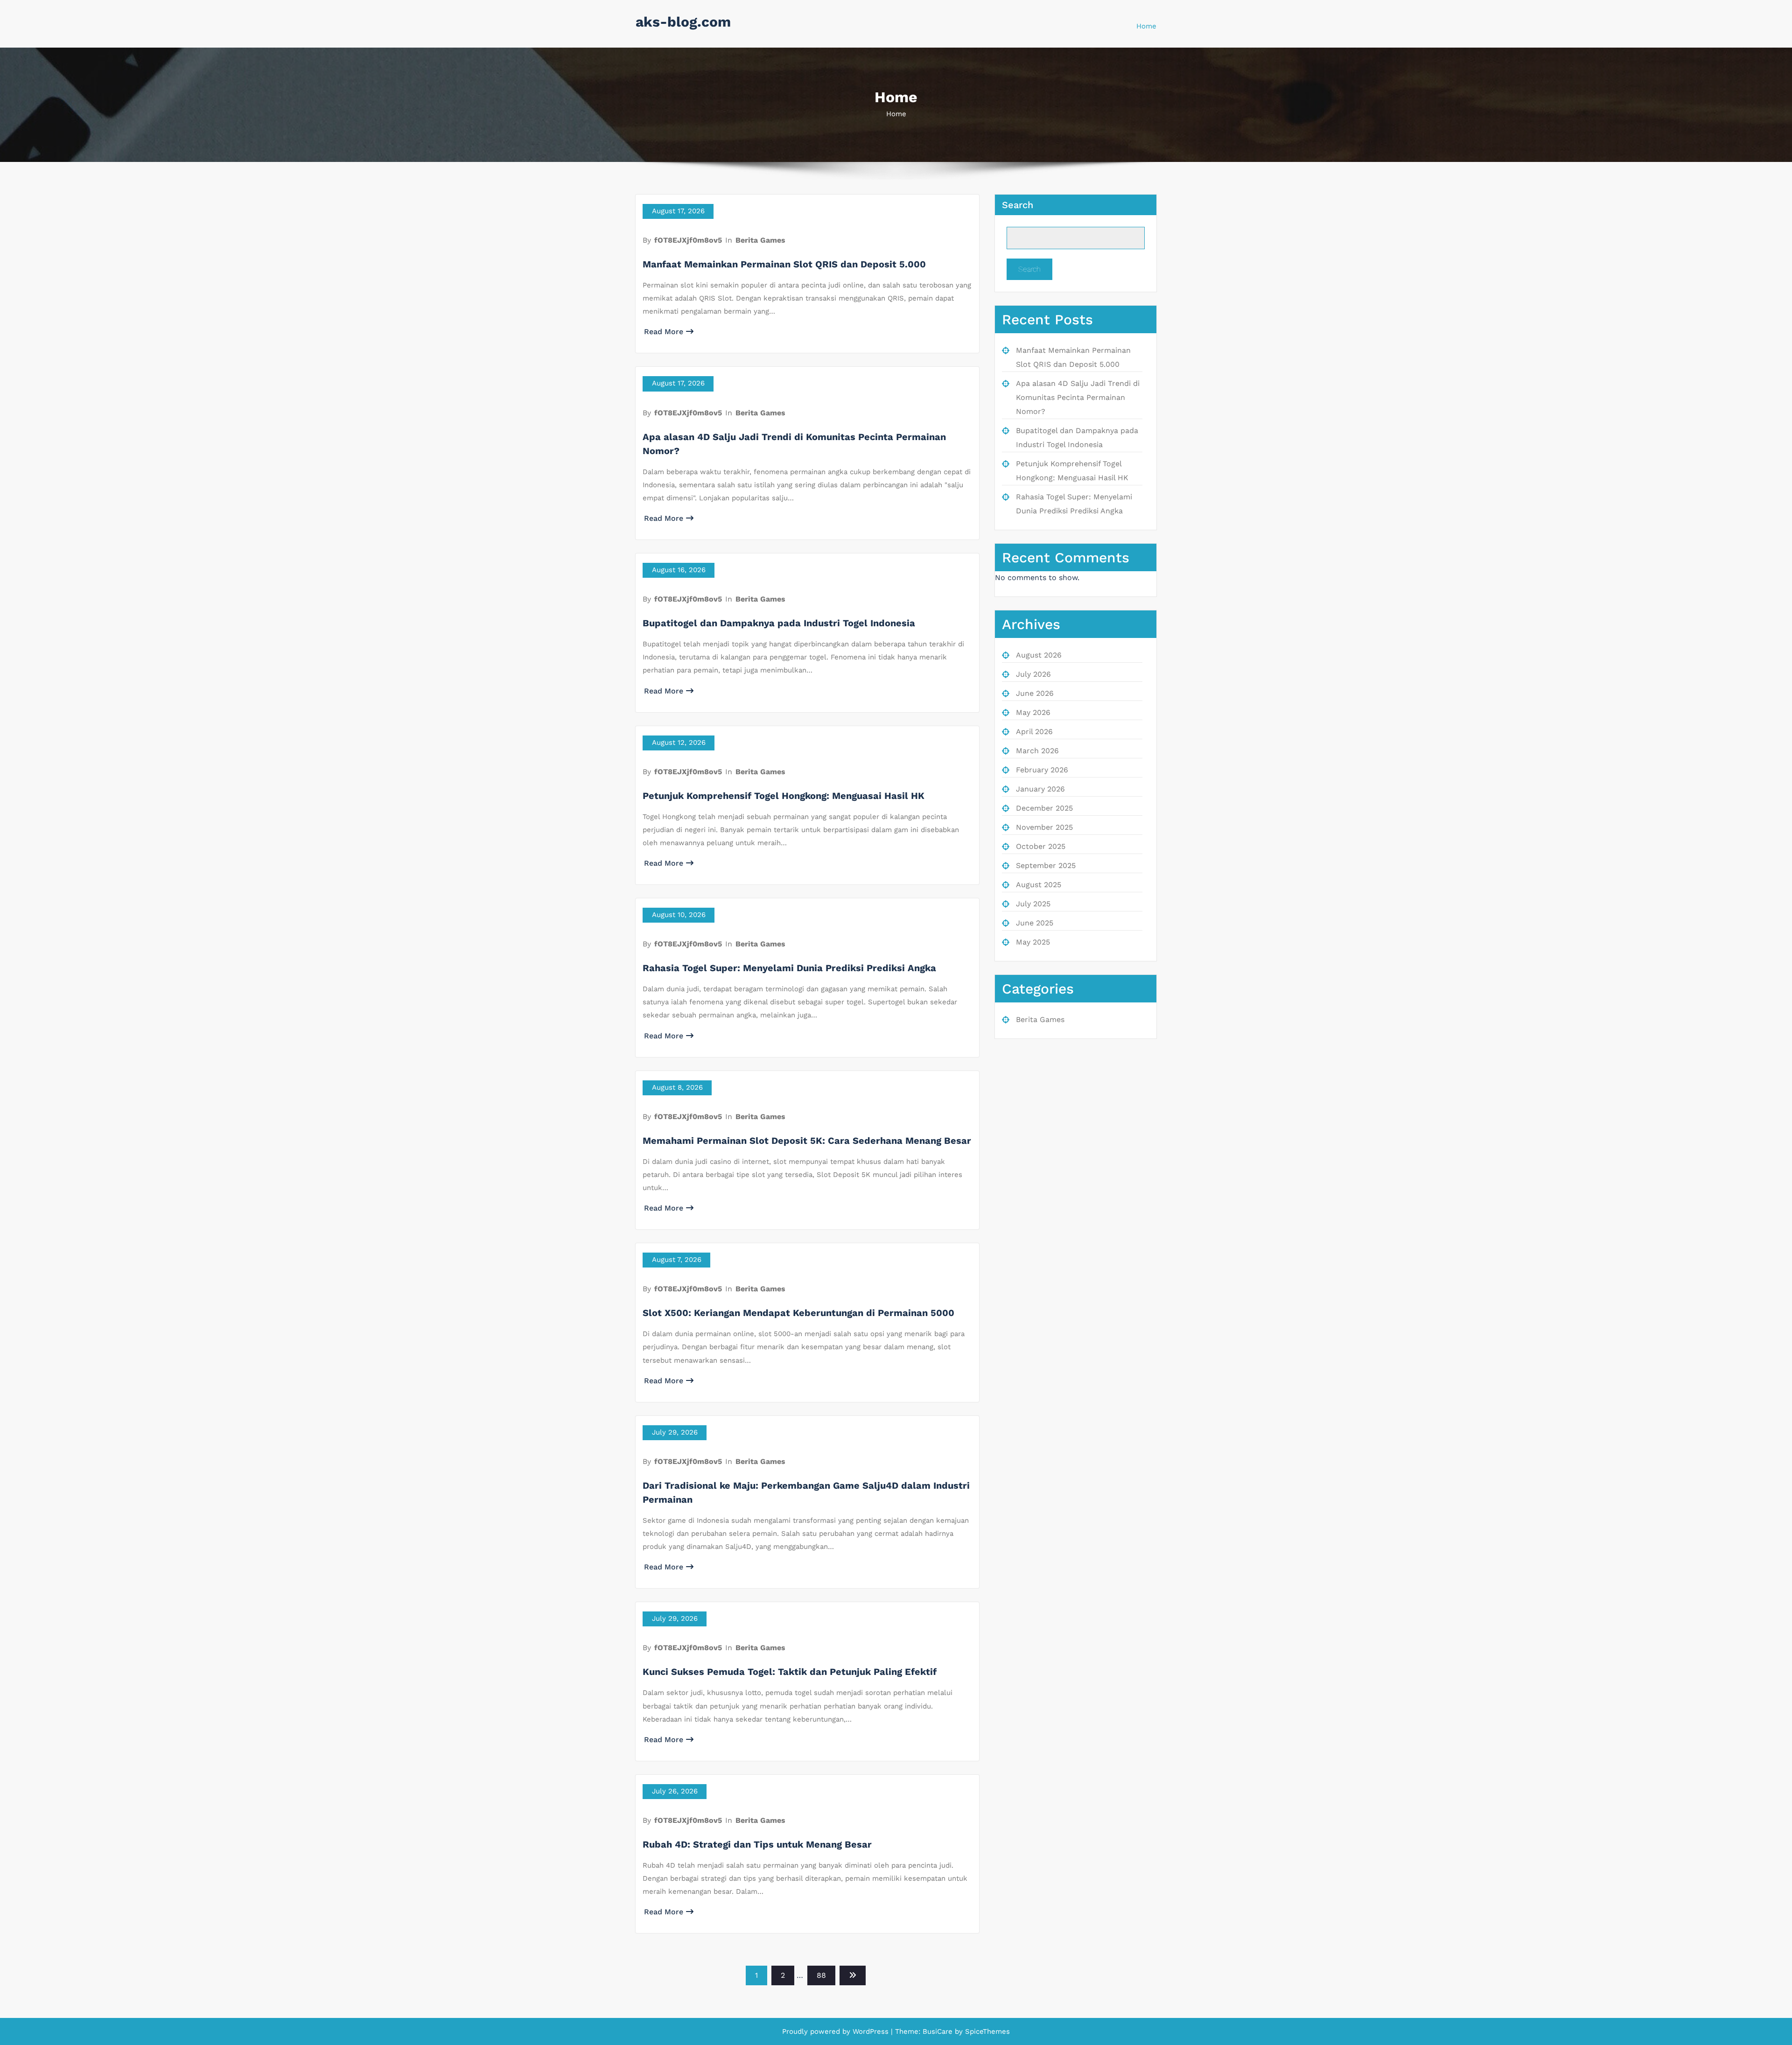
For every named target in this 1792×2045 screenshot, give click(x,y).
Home (1146, 26)
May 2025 (1033, 942)
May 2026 (1033, 712)
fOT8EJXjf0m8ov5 (688, 240)
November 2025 (1044, 827)
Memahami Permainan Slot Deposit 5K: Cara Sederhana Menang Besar (807, 1141)
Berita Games (760, 240)
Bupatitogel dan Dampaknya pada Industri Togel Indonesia (779, 623)
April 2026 (1034, 732)
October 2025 (1041, 846)
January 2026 (1040, 789)
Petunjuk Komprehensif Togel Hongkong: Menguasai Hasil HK (784, 796)
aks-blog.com (683, 22)
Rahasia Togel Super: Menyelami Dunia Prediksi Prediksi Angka (789, 968)
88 (821, 1975)
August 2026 (1039, 655)
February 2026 (1042, 770)
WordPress (871, 2031)
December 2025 (1044, 808)
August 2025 (1039, 885)
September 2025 (1046, 865)
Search (1018, 205)
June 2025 (1035, 923)
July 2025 (1033, 904)
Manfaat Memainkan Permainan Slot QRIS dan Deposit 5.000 (784, 264)
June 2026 (1035, 693)
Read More (664, 332)
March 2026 (1037, 751)
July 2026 (1033, 674)
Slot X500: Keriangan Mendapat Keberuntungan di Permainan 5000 (798, 1313)
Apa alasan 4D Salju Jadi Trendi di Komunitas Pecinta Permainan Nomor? (1078, 397)
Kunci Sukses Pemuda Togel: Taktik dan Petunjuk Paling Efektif (790, 1672)
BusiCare (939, 2031)
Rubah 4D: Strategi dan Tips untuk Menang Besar (757, 1844)
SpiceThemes (986, 2031)
